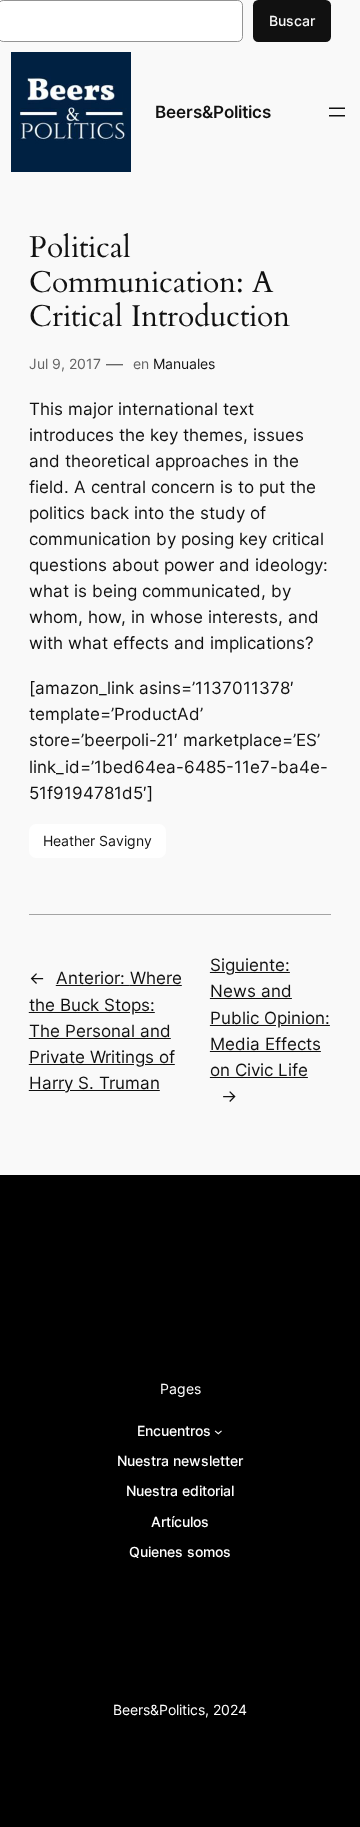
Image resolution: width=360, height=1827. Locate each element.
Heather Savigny (97, 840)
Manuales (184, 363)
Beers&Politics (213, 112)
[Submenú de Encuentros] (218, 1430)
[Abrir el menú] (337, 112)
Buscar (292, 20)
